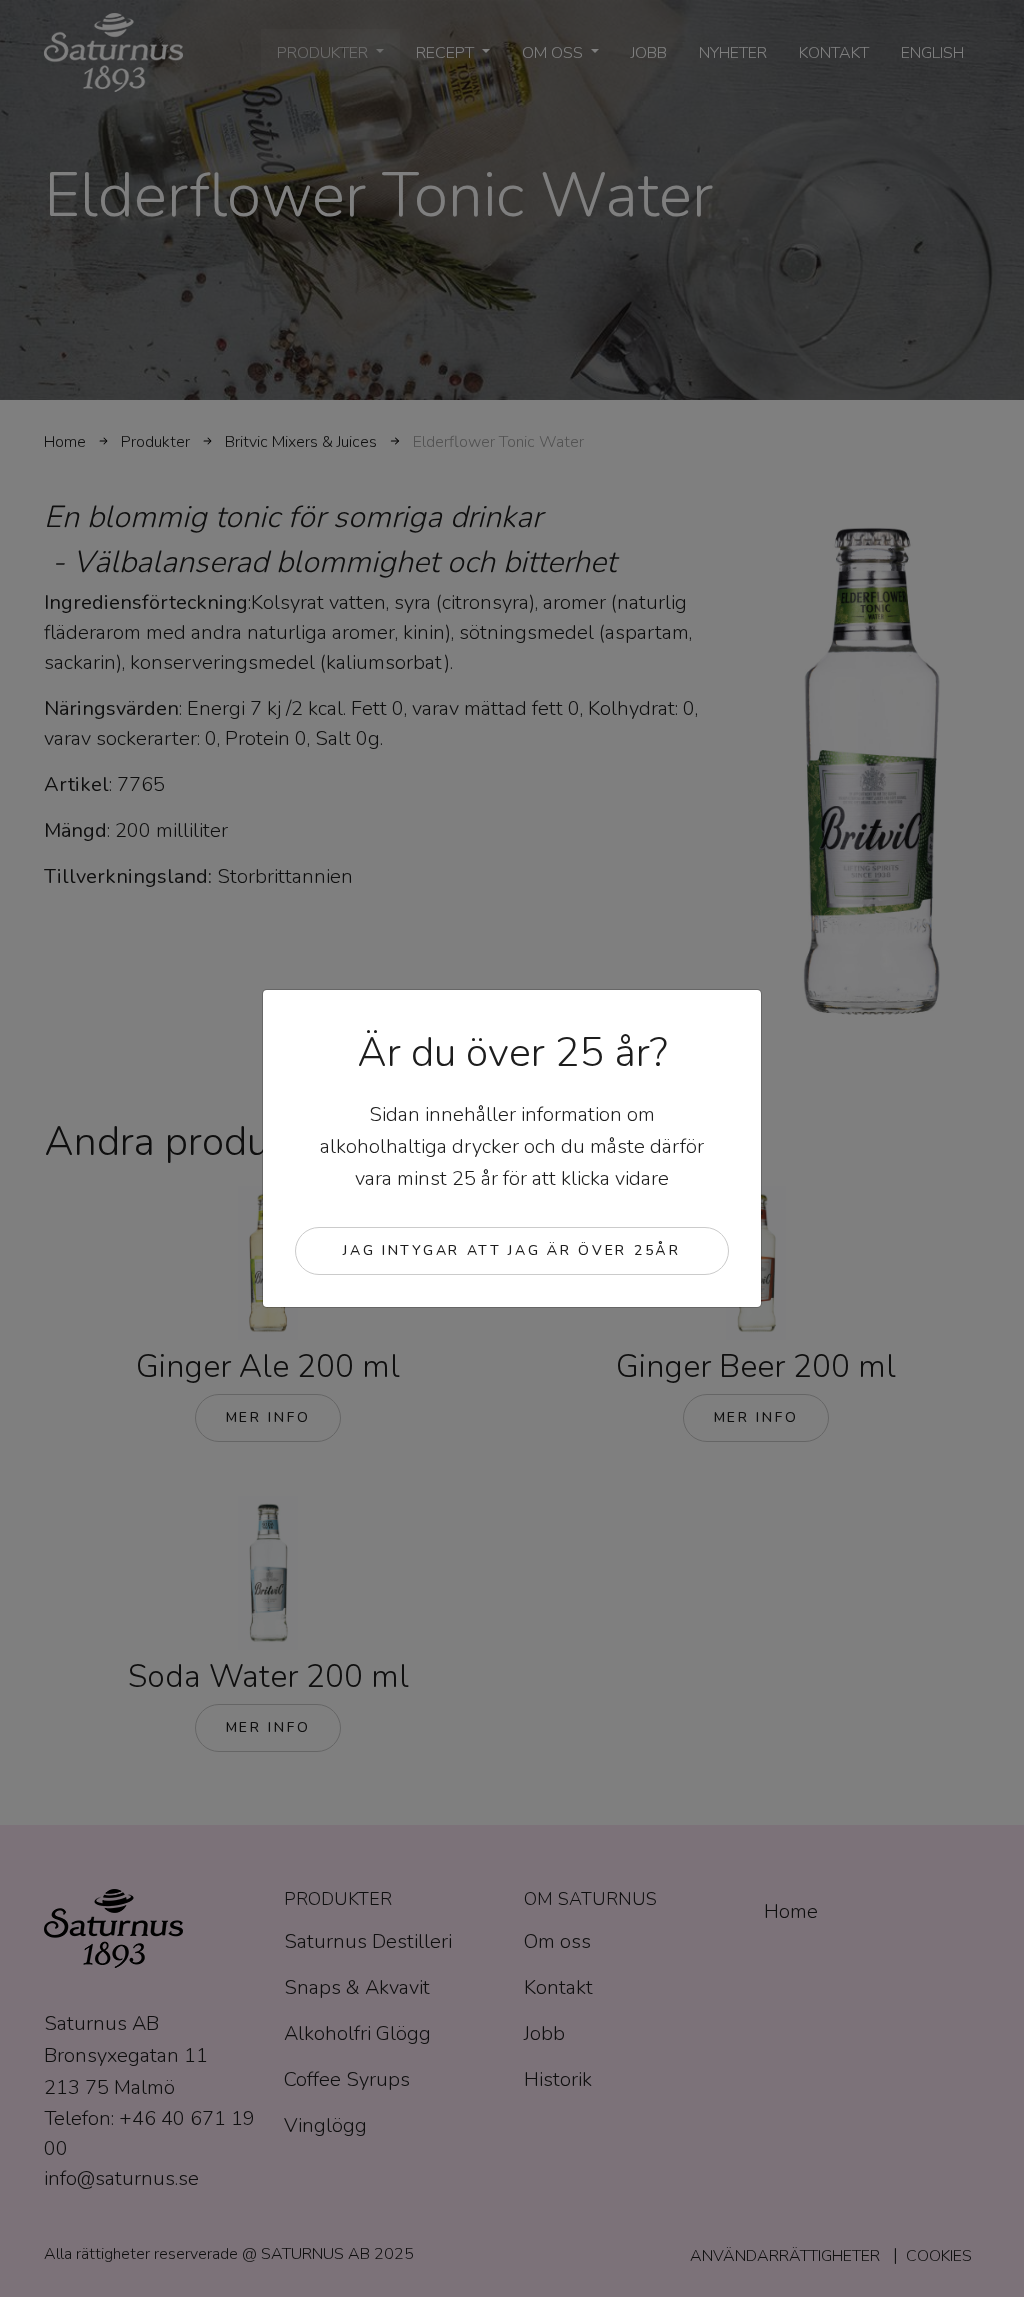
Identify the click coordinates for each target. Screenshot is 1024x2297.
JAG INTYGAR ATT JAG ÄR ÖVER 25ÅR (511, 1250)
